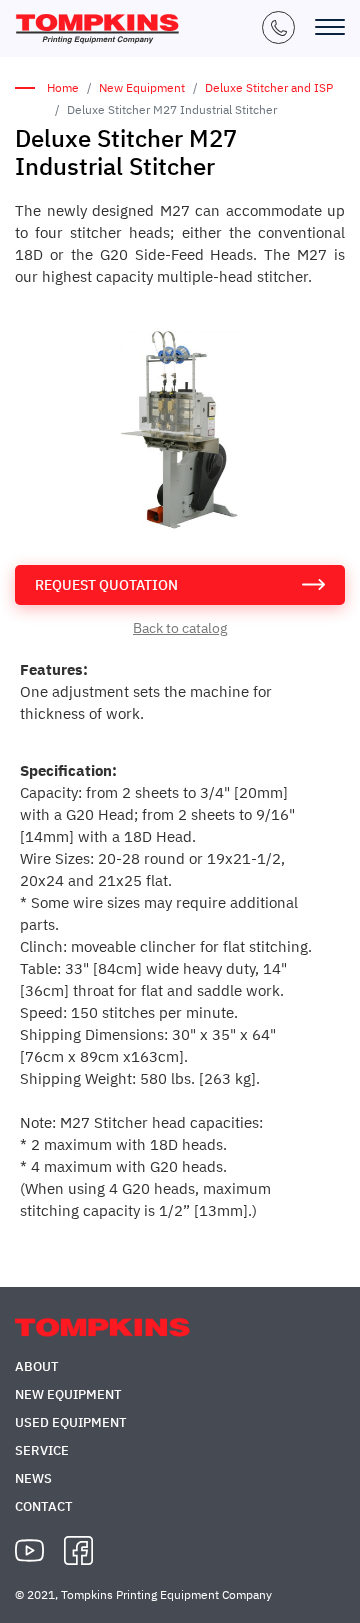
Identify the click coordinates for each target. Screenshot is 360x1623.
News (33, 1478)
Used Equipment (71, 1422)
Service (42, 1450)
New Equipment (142, 87)
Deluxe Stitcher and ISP (269, 87)
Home (63, 87)
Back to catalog (180, 628)
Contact (44, 1506)
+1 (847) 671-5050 (278, 27)
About (37, 1366)
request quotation (106, 585)
